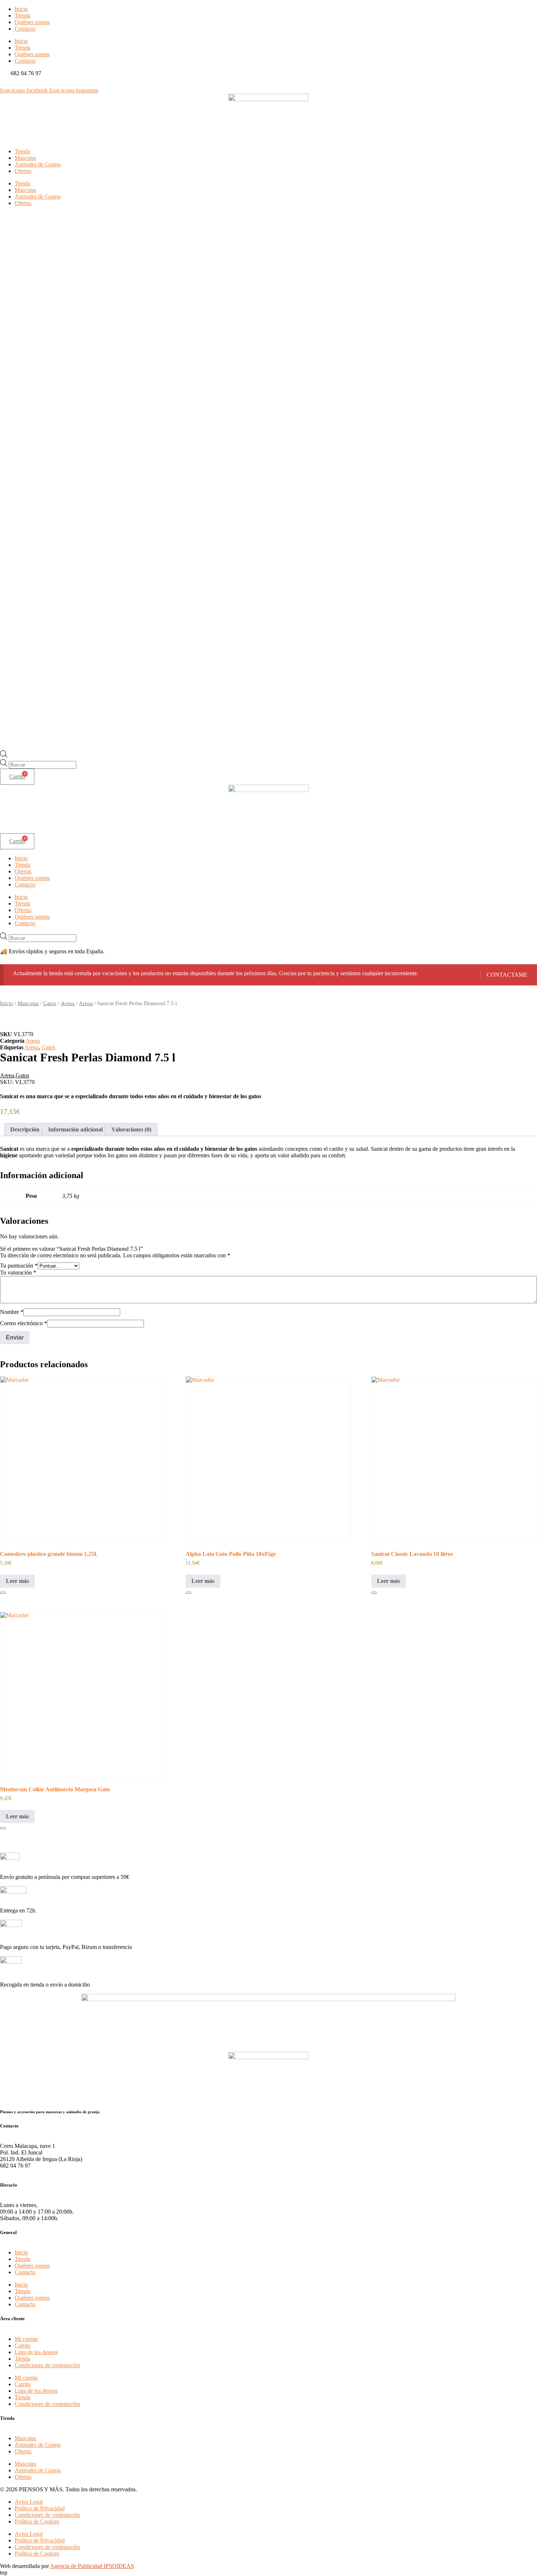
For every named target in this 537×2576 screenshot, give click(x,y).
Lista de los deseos (36, 2352)
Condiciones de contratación (47, 2365)
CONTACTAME (507, 975)
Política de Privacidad (40, 2508)
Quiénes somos (32, 22)
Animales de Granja (38, 164)
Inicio (21, 9)
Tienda (22, 16)
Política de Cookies (37, 2521)
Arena (68, 1003)
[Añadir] (3, 1593)
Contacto (25, 29)
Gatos (50, 1003)
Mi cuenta (26, 2339)
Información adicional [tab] (75, 1129)
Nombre (12, 1312)
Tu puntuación (19, 1266)
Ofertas (23, 171)
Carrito (23, 2346)
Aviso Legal (29, 2502)
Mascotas (25, 158)
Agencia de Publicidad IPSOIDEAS (92, 2566)
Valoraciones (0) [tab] (131, 1129)
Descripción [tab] (25, 1129)
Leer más (17, 1581)
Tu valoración (18, 1272)
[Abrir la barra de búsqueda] (4, 756)
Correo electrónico (24, 1323)
